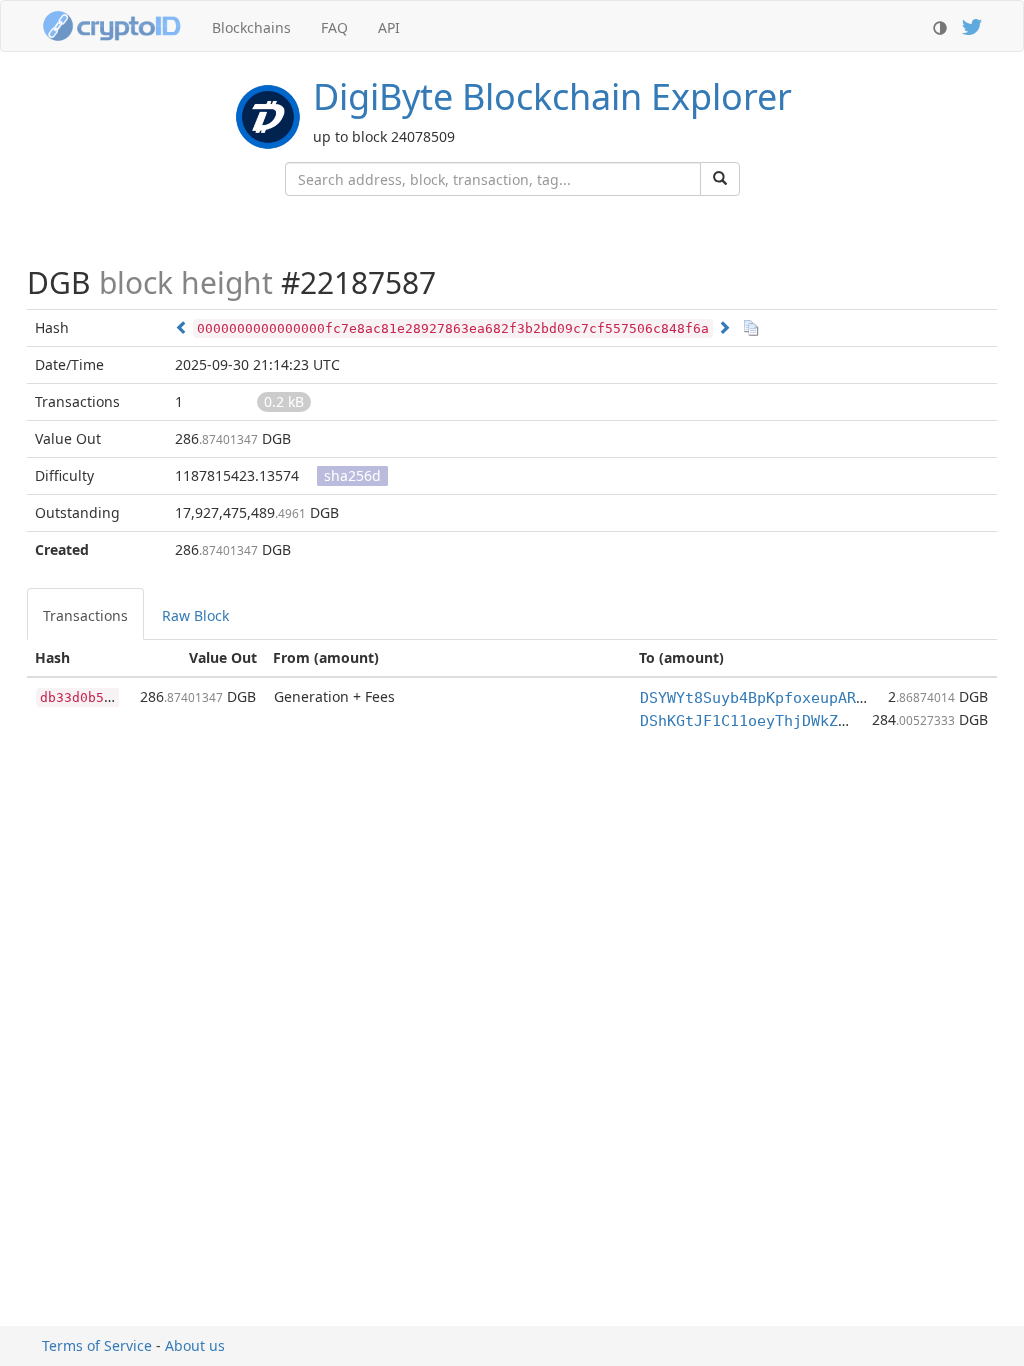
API (389, 27)
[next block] (724, 327)
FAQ (334, 27)
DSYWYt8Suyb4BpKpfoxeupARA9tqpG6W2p (793, 698)
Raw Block (195, 615)
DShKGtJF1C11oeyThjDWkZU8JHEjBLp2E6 (793, 721)
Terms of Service (97, 1345)
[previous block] (182, 327)
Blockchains (251, 27)
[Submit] (720, 179)
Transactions (85, 615)
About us (195, 1345)
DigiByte (552, 96)
